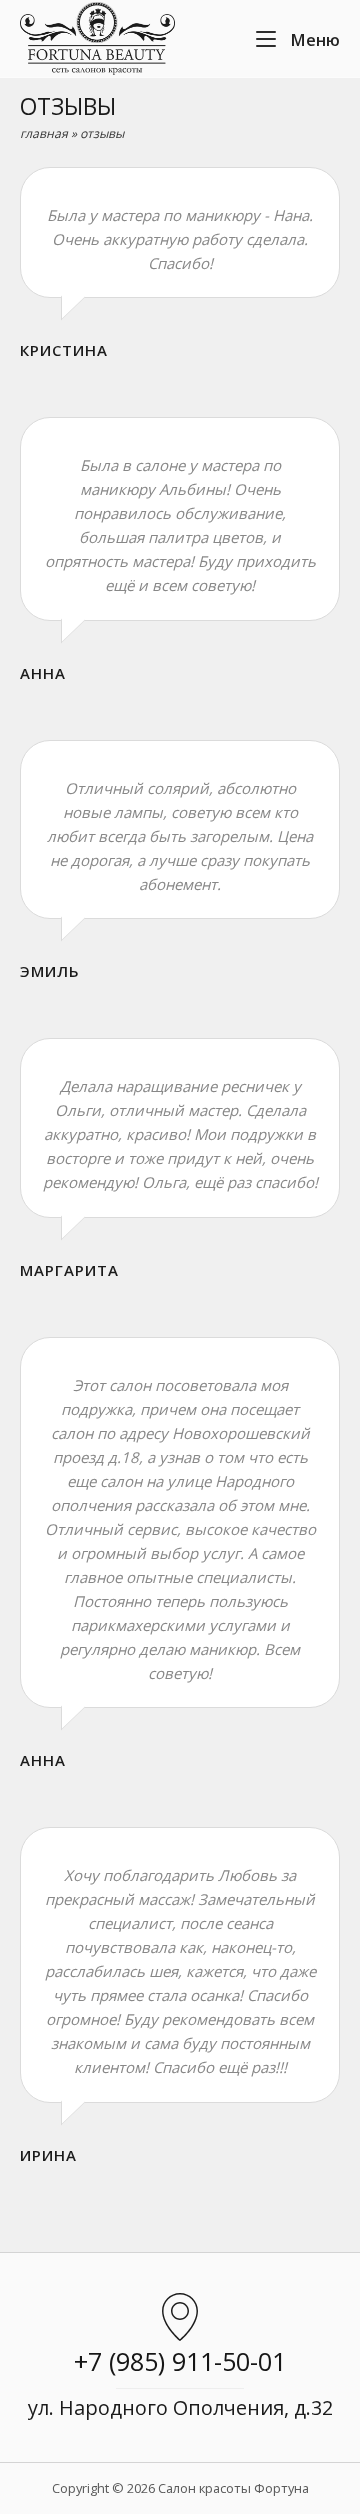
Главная (44, 133)
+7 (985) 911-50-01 (180, 2361)
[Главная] (97, 36)
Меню (313, 39)
